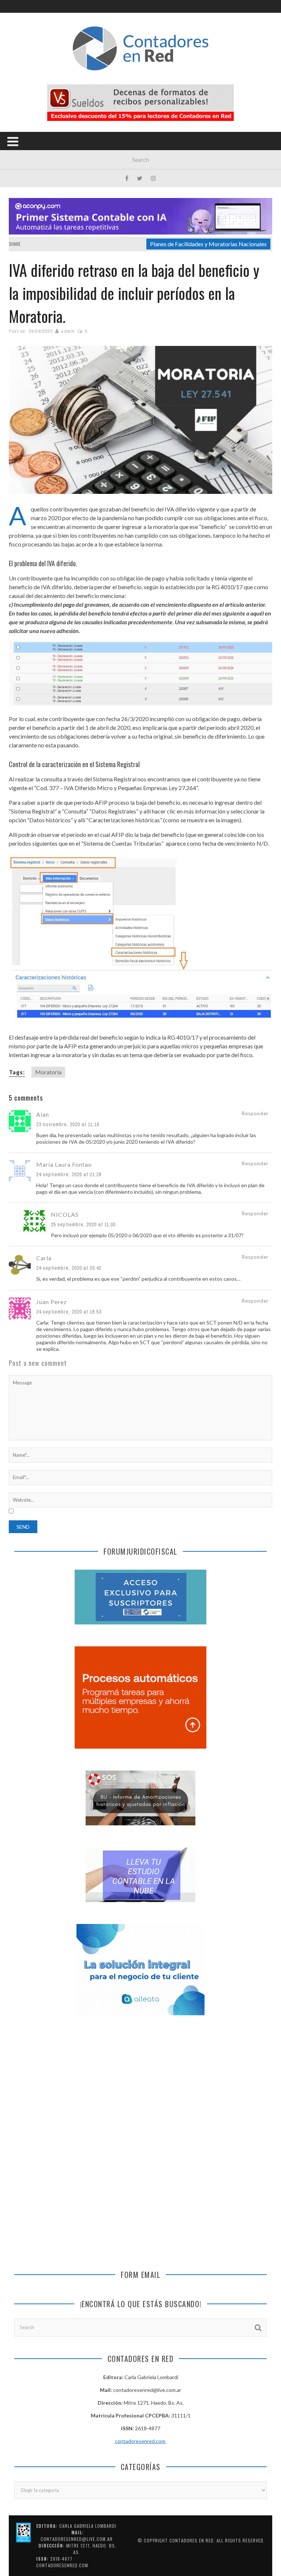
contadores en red (192, 2540)
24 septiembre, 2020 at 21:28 (69, 1174)
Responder (255, 1113)
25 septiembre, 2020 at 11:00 (83, 1224)
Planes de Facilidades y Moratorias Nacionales (208, 244)
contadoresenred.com (141, 2441)
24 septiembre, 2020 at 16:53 (69, 1312)
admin (68, 331)
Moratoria (48, 1072)
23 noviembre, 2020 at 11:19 (68, 1124)
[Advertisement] (140, 2085)
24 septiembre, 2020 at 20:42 (69, 1268)
